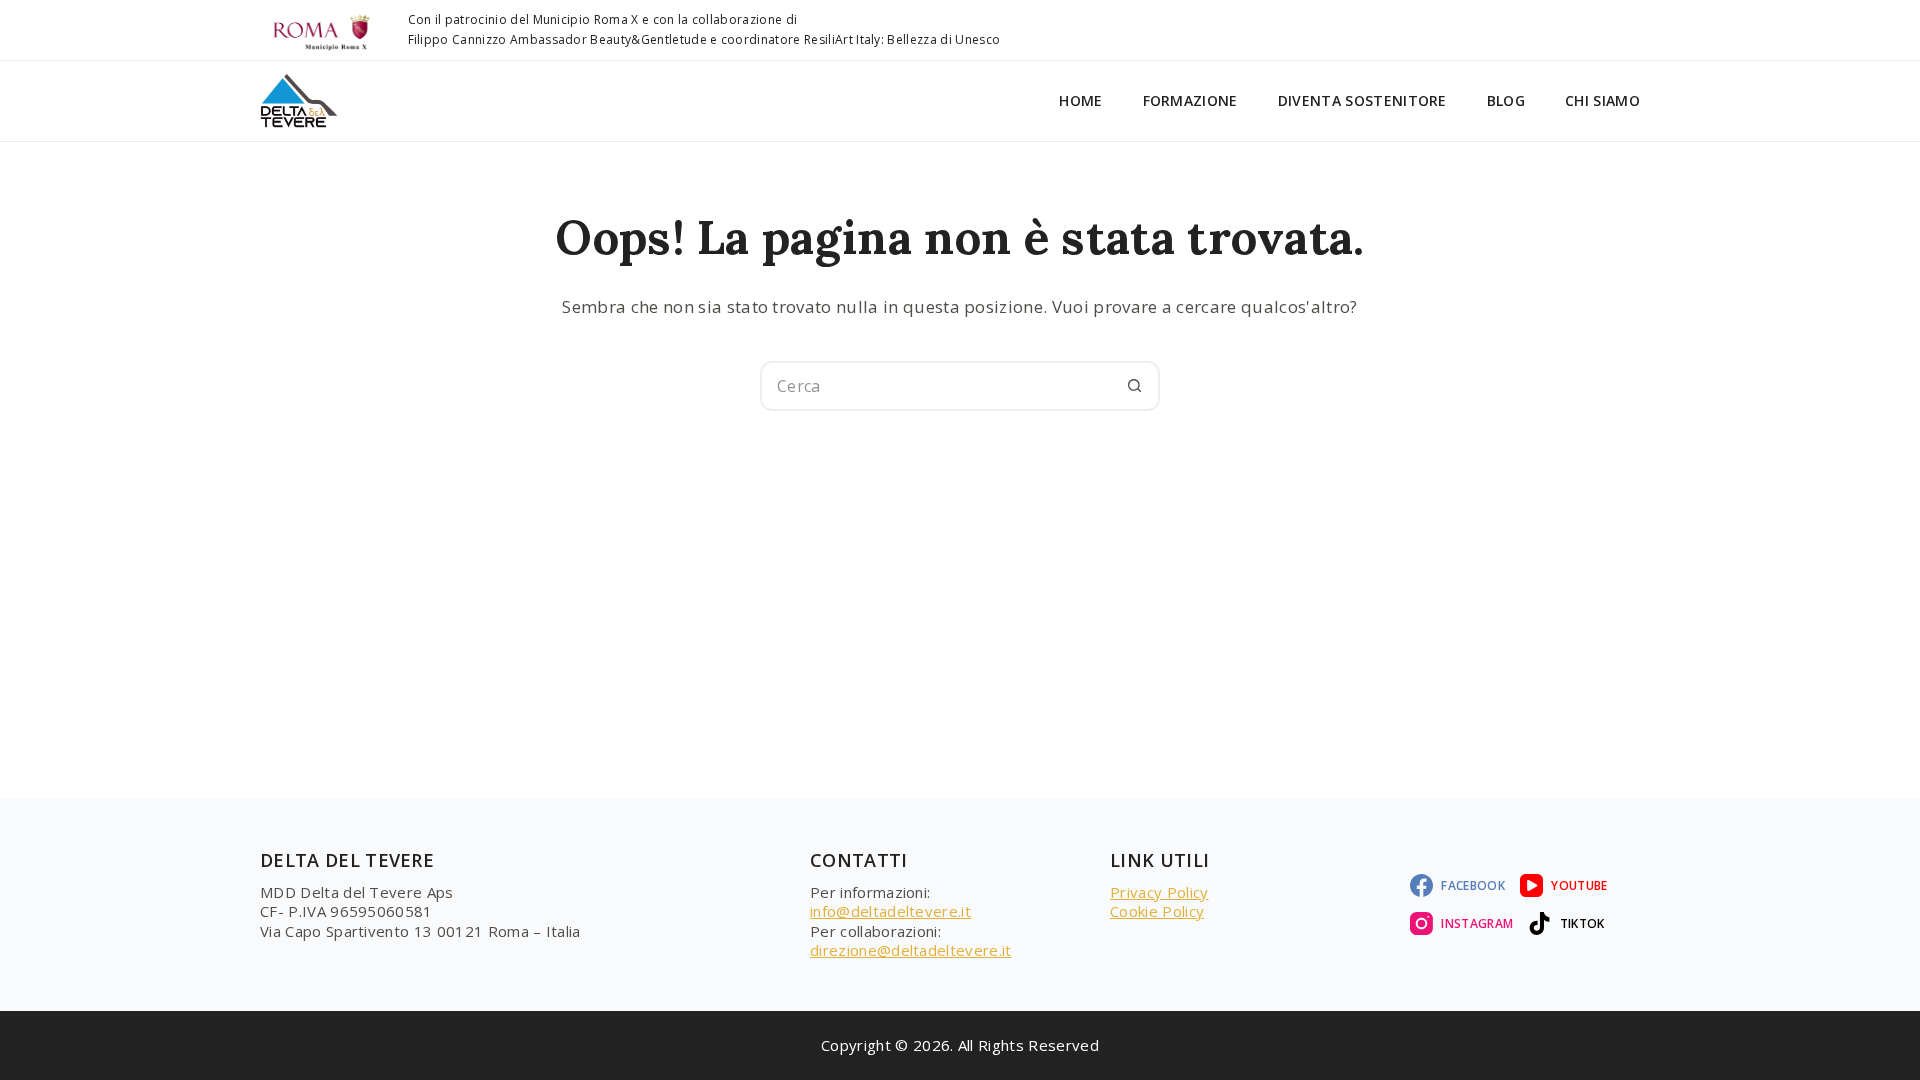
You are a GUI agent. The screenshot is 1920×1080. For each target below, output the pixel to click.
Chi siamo (1602, 100)
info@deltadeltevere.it (890, 911)
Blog (1506, 100)
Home (1080, 100)
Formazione (1190, 100)
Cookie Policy (1157, 911)
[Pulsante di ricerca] (1135, 386)
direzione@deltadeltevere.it (911, 950)
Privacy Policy (1159, 892)
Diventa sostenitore (1362, 100)
